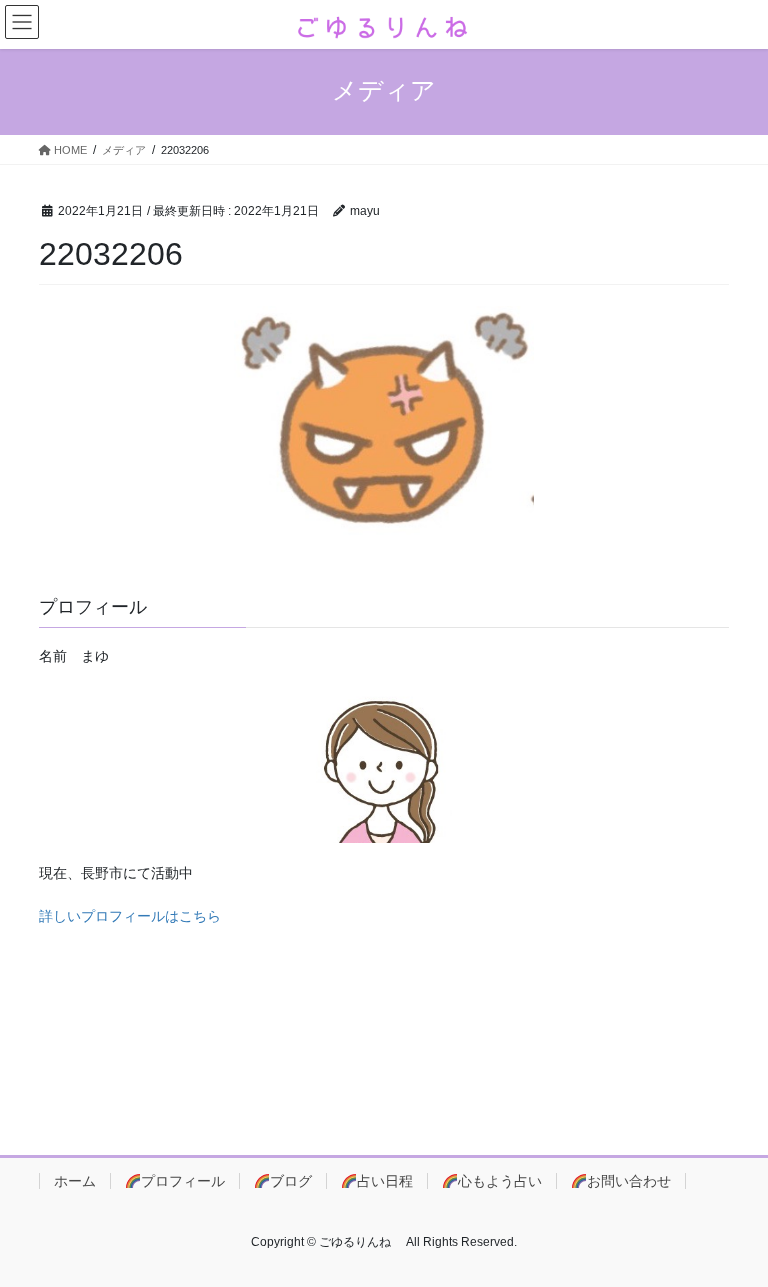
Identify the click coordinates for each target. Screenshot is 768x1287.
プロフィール (183, 1181)
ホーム (75, 1181)
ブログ (291, 1181)
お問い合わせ (629, 1181)
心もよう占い (500, 1181)
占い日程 (385, 1181)
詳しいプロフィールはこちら (130, 916)
